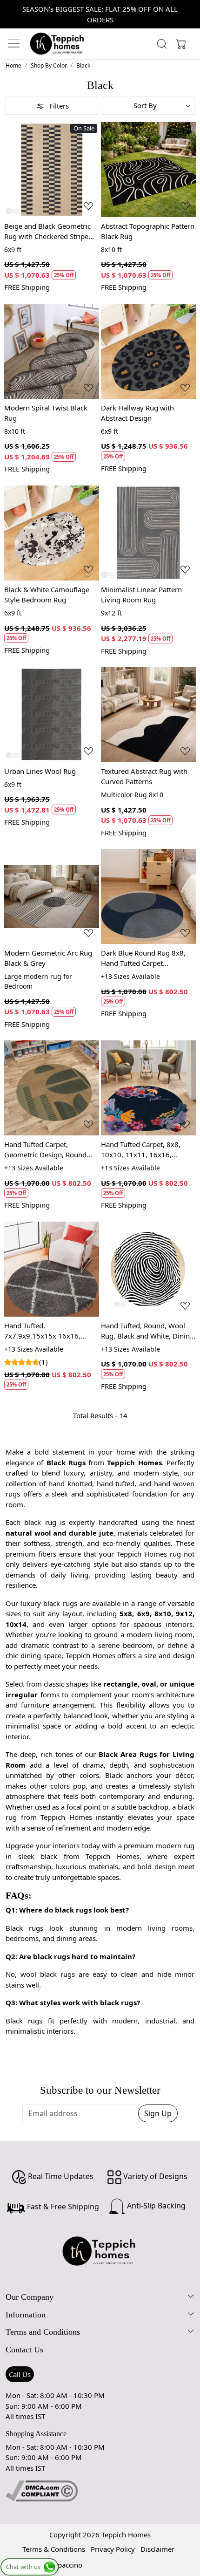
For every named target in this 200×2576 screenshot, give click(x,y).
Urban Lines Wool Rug (40, 771)
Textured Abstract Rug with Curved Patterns (144, 776)
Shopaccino (64, 2565)
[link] (162, 44)
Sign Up (158, 2113)
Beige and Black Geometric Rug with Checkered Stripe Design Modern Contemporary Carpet (47, 232)
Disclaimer (157, 2549)
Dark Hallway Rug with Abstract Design (137, 413)
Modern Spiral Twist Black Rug (46, 413)
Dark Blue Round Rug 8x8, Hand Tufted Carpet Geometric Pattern (143, 958)
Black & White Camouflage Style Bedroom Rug (47, 595)
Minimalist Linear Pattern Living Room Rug (141, 595)
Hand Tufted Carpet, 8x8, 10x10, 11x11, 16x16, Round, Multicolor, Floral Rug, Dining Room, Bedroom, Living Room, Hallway (148, 1150)
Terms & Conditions (54, 2549)
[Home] (57, 44)
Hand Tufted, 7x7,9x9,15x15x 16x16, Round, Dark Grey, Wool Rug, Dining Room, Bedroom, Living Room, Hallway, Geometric (51, 1331)
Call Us (20, 2374)
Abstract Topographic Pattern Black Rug (148, 231)
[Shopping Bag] (179, 44)
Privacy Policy (113, 2549)
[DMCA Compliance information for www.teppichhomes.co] (42, 2490)
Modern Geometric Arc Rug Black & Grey (48, 958)
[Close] (189, 11)
